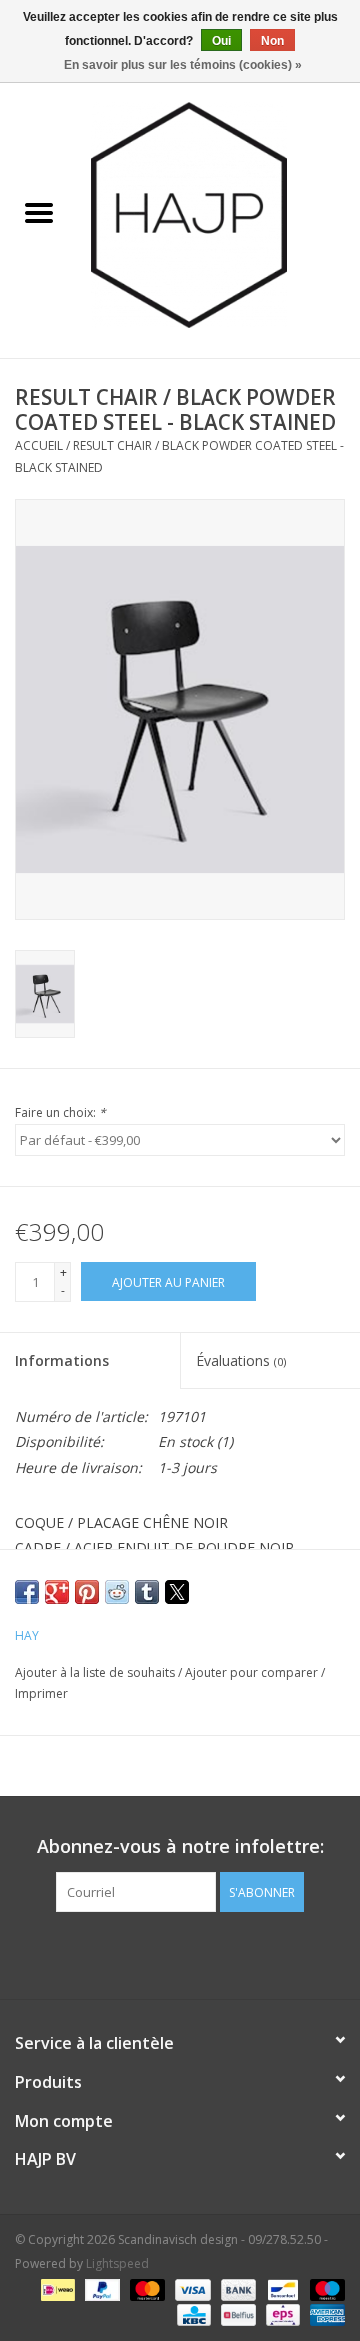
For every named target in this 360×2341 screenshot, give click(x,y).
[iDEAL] (56, 2288)
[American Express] (324, 2313)
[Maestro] (324, 2288)
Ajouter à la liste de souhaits (96, 1672)
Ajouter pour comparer (253, 1672)
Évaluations (241, 1360)
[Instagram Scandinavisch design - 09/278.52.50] (216, 1953)
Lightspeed (117, 2263)
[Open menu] (39, 212)
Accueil (39, 445)
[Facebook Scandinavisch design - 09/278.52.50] (144, 1953)
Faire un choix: (60, 1112)
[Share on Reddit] (117, 1592)
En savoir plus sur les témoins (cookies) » (183, 65)
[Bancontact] (281, 2288)
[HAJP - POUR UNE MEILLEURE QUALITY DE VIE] (219, 213)
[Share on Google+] (57, 1592)
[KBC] (192, 2313)
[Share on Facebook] (27, 1592)
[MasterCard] (145, 2288)
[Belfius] (236, 2313)
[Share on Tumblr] (147, 1592)
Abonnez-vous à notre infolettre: (180, 1846)
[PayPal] (100, 2288)
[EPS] (281, 2313)
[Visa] (190, 2288)
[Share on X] (177, 1592)
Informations (62, 1360)
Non (272, 41)
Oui (221, 41)
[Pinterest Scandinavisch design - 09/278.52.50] (180, 1953)
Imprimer (41, 1693)
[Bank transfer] (236, 2288)
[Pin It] (87, 1592)
